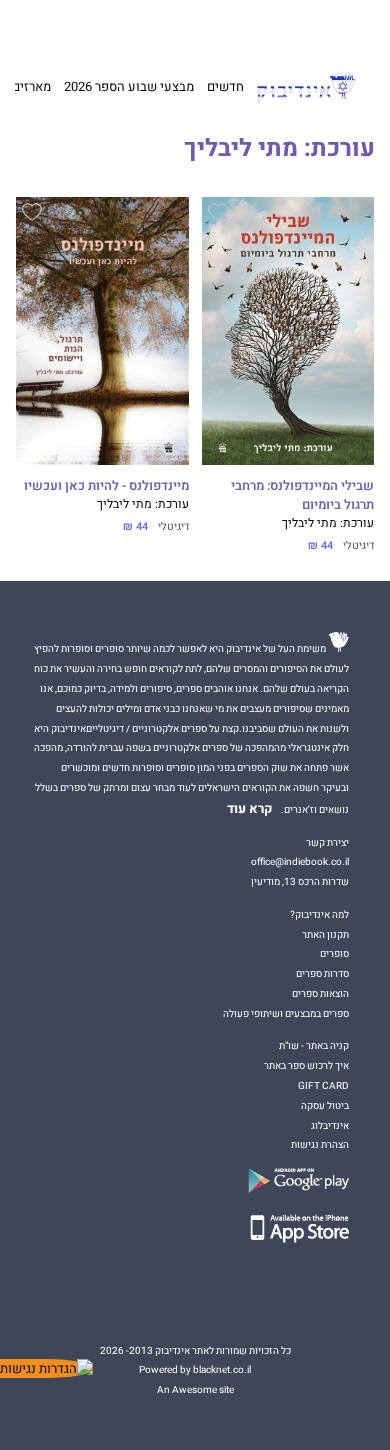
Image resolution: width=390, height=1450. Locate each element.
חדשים (225, 86)
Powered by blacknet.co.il (195, 1369)
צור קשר (56, 27)
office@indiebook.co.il (300, 861)
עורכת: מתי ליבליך (328, 523)
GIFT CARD (227, 27)
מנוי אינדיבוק (109, 27)
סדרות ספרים (322, 973)
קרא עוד (250, 809)
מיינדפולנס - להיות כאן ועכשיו (106, 486)
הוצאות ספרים (320, 993)
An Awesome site (195, 1389)
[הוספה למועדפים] (218, 215)
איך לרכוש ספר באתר (306, 1065)
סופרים (334, 953)
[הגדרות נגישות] (46, 1368)
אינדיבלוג (330, 1125)
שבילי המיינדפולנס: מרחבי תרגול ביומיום (302, 495)
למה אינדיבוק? (286, 27)
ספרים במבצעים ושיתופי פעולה (286, 1013)
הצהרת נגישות (320, 1144)
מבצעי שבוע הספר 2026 (129, 86)
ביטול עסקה (325, 1105)
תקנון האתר (325, 934)
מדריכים (171, 26)
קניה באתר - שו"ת (314, 1045)
